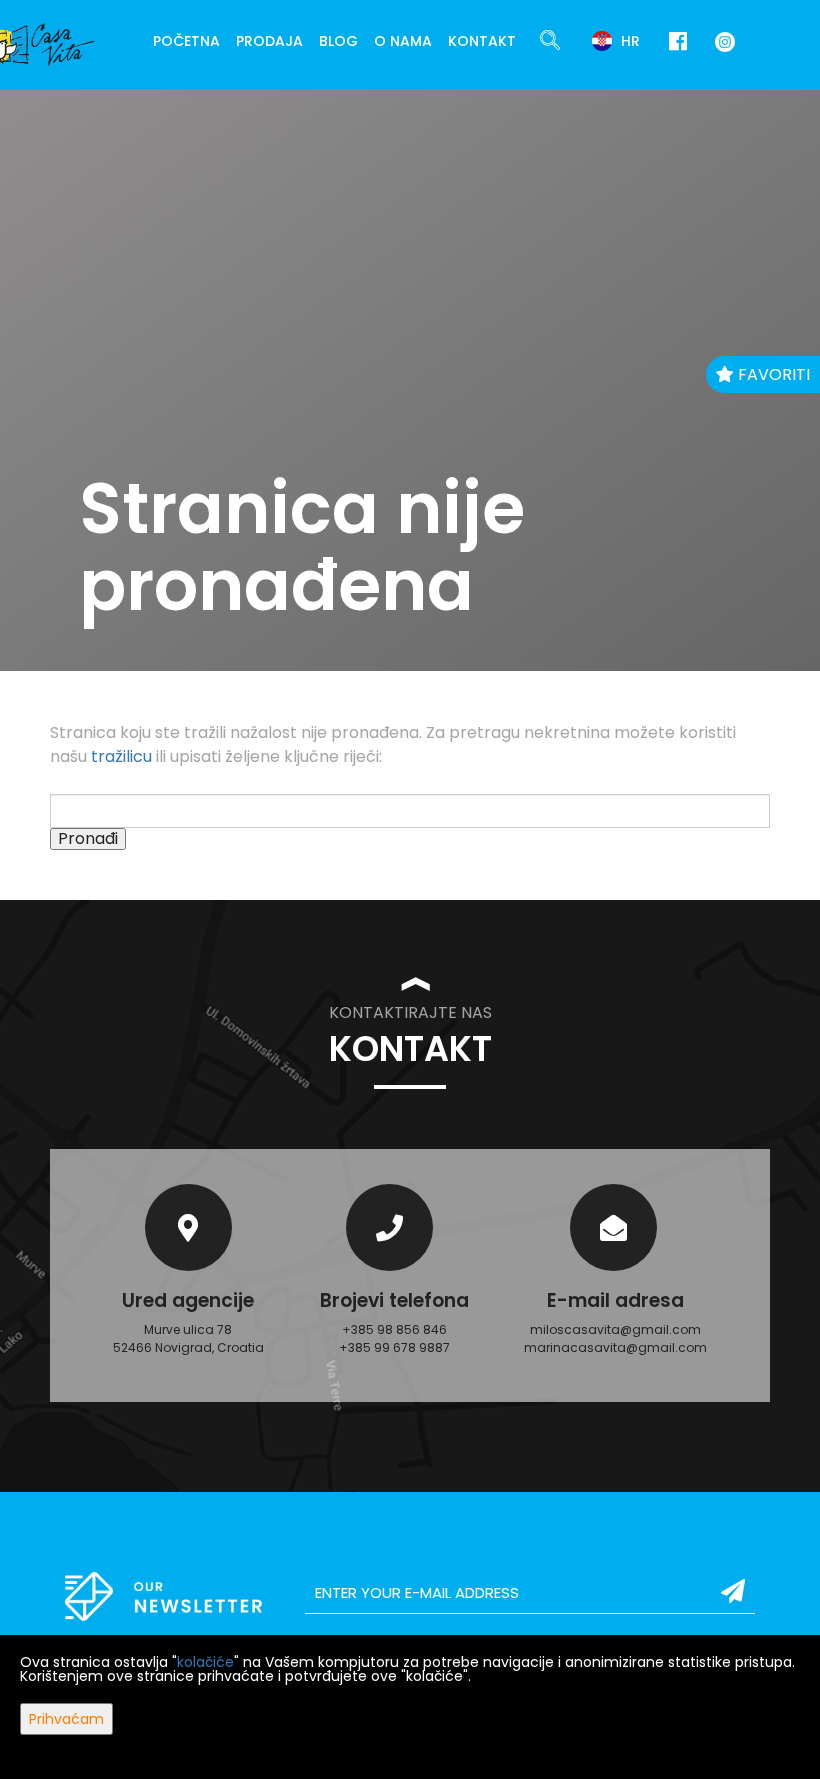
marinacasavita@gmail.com (615, 1347)
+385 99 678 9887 (394, 1347)
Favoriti (772, 374)
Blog (338, 41)
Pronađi (88, 839)
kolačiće (205, 1662)
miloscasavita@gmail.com (615, 1329)
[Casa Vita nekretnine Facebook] (678, 41)
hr (628, 41)
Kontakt (482, 41)
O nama (403, 41)
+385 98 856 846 (394, 1329)
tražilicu (121, 756)
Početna (186, 41)
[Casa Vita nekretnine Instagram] (721, 40)
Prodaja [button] (269, 41)
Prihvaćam (66, 1719)
